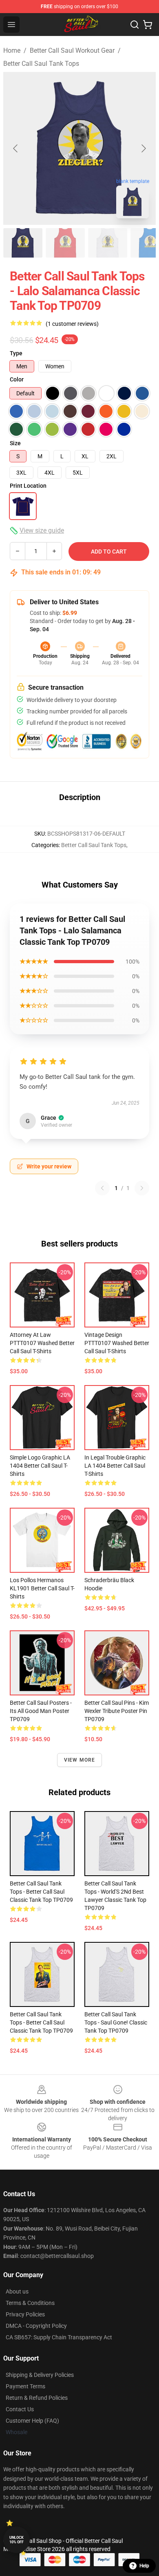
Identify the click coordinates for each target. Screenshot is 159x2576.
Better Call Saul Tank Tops (41, 64)
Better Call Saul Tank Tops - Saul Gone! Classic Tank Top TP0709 (116, 2022)
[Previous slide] (16, 148)
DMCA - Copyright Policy (36, 2326)
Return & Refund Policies (37, 2398)
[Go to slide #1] (23, 243)
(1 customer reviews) (72, 324)
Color (17, 379)
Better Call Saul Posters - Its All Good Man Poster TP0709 (41, 1711)
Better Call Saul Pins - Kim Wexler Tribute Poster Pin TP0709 (117, 1711)
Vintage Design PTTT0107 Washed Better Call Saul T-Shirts (117, 1343)
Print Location (28, 486)
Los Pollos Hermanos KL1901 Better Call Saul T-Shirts (42, 1588)
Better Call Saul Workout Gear (72, 50)
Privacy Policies (25, 2314)
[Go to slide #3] (108, 243)
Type (16, 353)
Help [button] (144, 2566)
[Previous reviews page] (102, 1188)
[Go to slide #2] (65, 243)
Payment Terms (25, 2386)
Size (15, 443)
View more (80, 1760)
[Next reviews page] (142, 1188)
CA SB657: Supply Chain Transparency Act (59, 2337)
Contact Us (20, 2409)
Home (12, 50)
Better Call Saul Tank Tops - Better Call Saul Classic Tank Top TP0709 (41, 1892)
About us (17, 2291)
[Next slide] (143, 148)
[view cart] (148, 25)
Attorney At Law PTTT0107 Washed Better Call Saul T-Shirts (42, 1343)
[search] (135, 25)
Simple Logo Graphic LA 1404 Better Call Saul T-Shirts (40, 1466)
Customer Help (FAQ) (32, 2421)
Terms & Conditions (30, 2303)
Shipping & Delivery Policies (40, 2375)
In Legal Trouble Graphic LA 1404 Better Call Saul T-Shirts (115, 1466)
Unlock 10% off (17, 2540)
